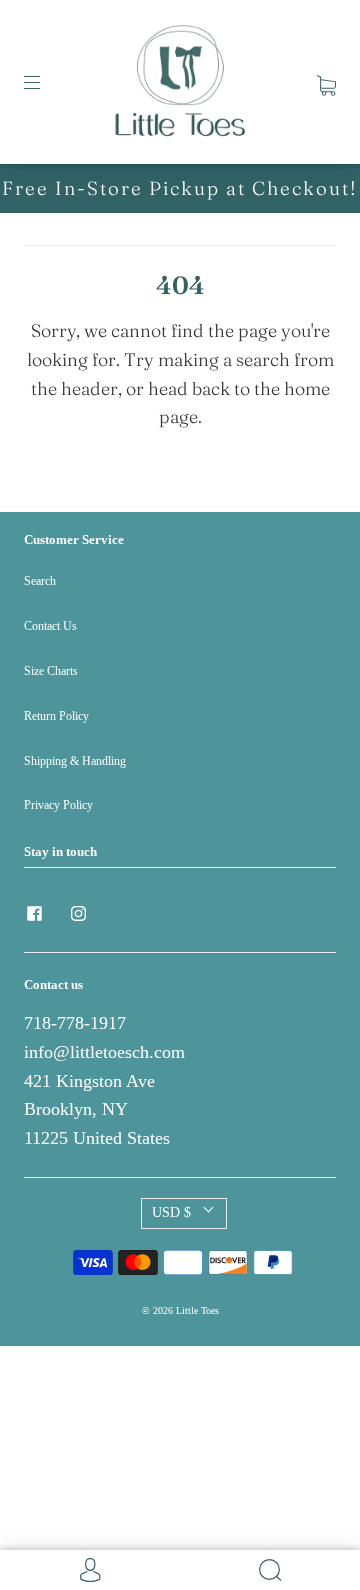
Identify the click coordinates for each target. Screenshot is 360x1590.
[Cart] (326, 81)
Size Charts (51, 671)
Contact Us (50, 626)
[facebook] (34, 914)
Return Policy (56, 716)
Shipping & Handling (75, 761)
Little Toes (197, 1310)
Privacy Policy (58, 805)
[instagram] (78, 914)
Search (40, 581)
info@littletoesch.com (104, 1052)
